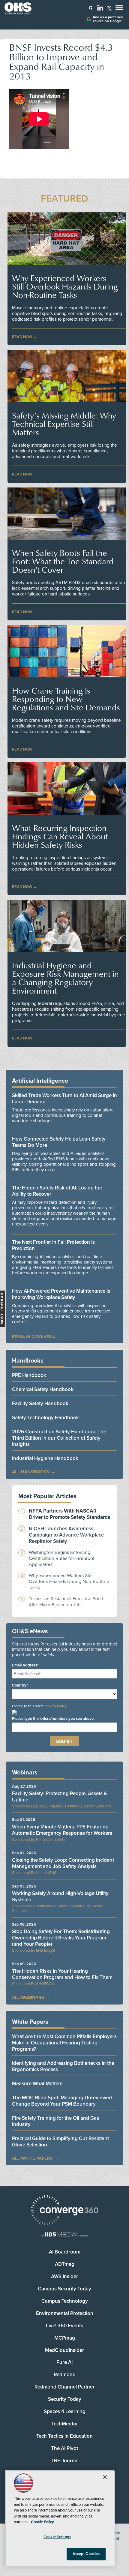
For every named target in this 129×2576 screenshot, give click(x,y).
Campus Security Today (64, 2289)
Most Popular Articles (47, 1496)
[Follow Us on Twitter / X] (109, 8)
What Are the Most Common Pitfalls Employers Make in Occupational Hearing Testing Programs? (64, 2043)
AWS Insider (64, 2276)
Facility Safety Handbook (40, 1403)
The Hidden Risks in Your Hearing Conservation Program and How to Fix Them (62, 1974)
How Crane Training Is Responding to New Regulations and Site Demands (66, 699)
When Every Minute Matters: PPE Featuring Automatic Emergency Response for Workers (62, 1830)
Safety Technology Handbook (45, 1418)
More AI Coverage (34, 1336)
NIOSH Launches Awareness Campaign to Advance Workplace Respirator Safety (66, 1535)
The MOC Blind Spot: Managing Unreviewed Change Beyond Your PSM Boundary (62, 2101)
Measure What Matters (37, 2084)
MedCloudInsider (64, 2350)
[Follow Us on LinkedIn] (100, 7)
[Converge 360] (64, 2211)
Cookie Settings (57, 2537)
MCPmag (65, 2338)
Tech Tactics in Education (64, 2436)
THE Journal (65, 2461)
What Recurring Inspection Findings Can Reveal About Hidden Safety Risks (60, 836)
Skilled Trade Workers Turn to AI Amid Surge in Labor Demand (64, 1099)
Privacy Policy (55, 1706)
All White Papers (32, 2158)
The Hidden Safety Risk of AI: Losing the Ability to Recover (57, 1191)
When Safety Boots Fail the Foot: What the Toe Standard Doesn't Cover (63, 561)
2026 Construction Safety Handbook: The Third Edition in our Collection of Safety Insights (59, 1438)
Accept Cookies (86, 2554)
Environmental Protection (65, 2313)
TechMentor (65, 2424)
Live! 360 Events (64, 2326)
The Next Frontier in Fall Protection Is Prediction (53, 1245)
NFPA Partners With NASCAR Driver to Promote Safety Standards (69, 1514)
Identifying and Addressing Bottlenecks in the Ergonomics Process (63, 2066)
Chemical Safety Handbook (43, 1389)
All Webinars (28, 1997)
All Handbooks (31, 1472)
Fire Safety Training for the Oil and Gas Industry (55, 2121)
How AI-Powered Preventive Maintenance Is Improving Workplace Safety (61, 1294)
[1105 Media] (64, 2235)
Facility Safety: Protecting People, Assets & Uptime (60, 1797)
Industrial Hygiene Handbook (45, 1458)
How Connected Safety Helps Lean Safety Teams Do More (59, 1142)
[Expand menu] (119, 9)
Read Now (22, 337)
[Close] (105, 2477)
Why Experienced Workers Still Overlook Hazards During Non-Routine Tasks (65, 286)
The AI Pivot (64, 2448)
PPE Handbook (29, 1375)
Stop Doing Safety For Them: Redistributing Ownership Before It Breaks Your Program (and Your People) (61, 1938)
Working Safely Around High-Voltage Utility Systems (60, 1897)
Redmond (65, 2375)
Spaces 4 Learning (65, 2411)
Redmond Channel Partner (64, 2387)
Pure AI (64, 2362)
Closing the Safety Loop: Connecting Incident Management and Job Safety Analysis (63, 1863)
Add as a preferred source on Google (108, 19)
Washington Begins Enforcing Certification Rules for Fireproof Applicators (62, 1558)
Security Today (65, 2399)
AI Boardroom (65, 2252)
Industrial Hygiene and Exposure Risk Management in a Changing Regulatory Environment (65, 978)
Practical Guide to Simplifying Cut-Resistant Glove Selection (60, 2142)
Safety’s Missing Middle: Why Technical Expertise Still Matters (64, 424)
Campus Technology (65, 2301)
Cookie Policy (42, 2522)
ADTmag (65, 2264)
